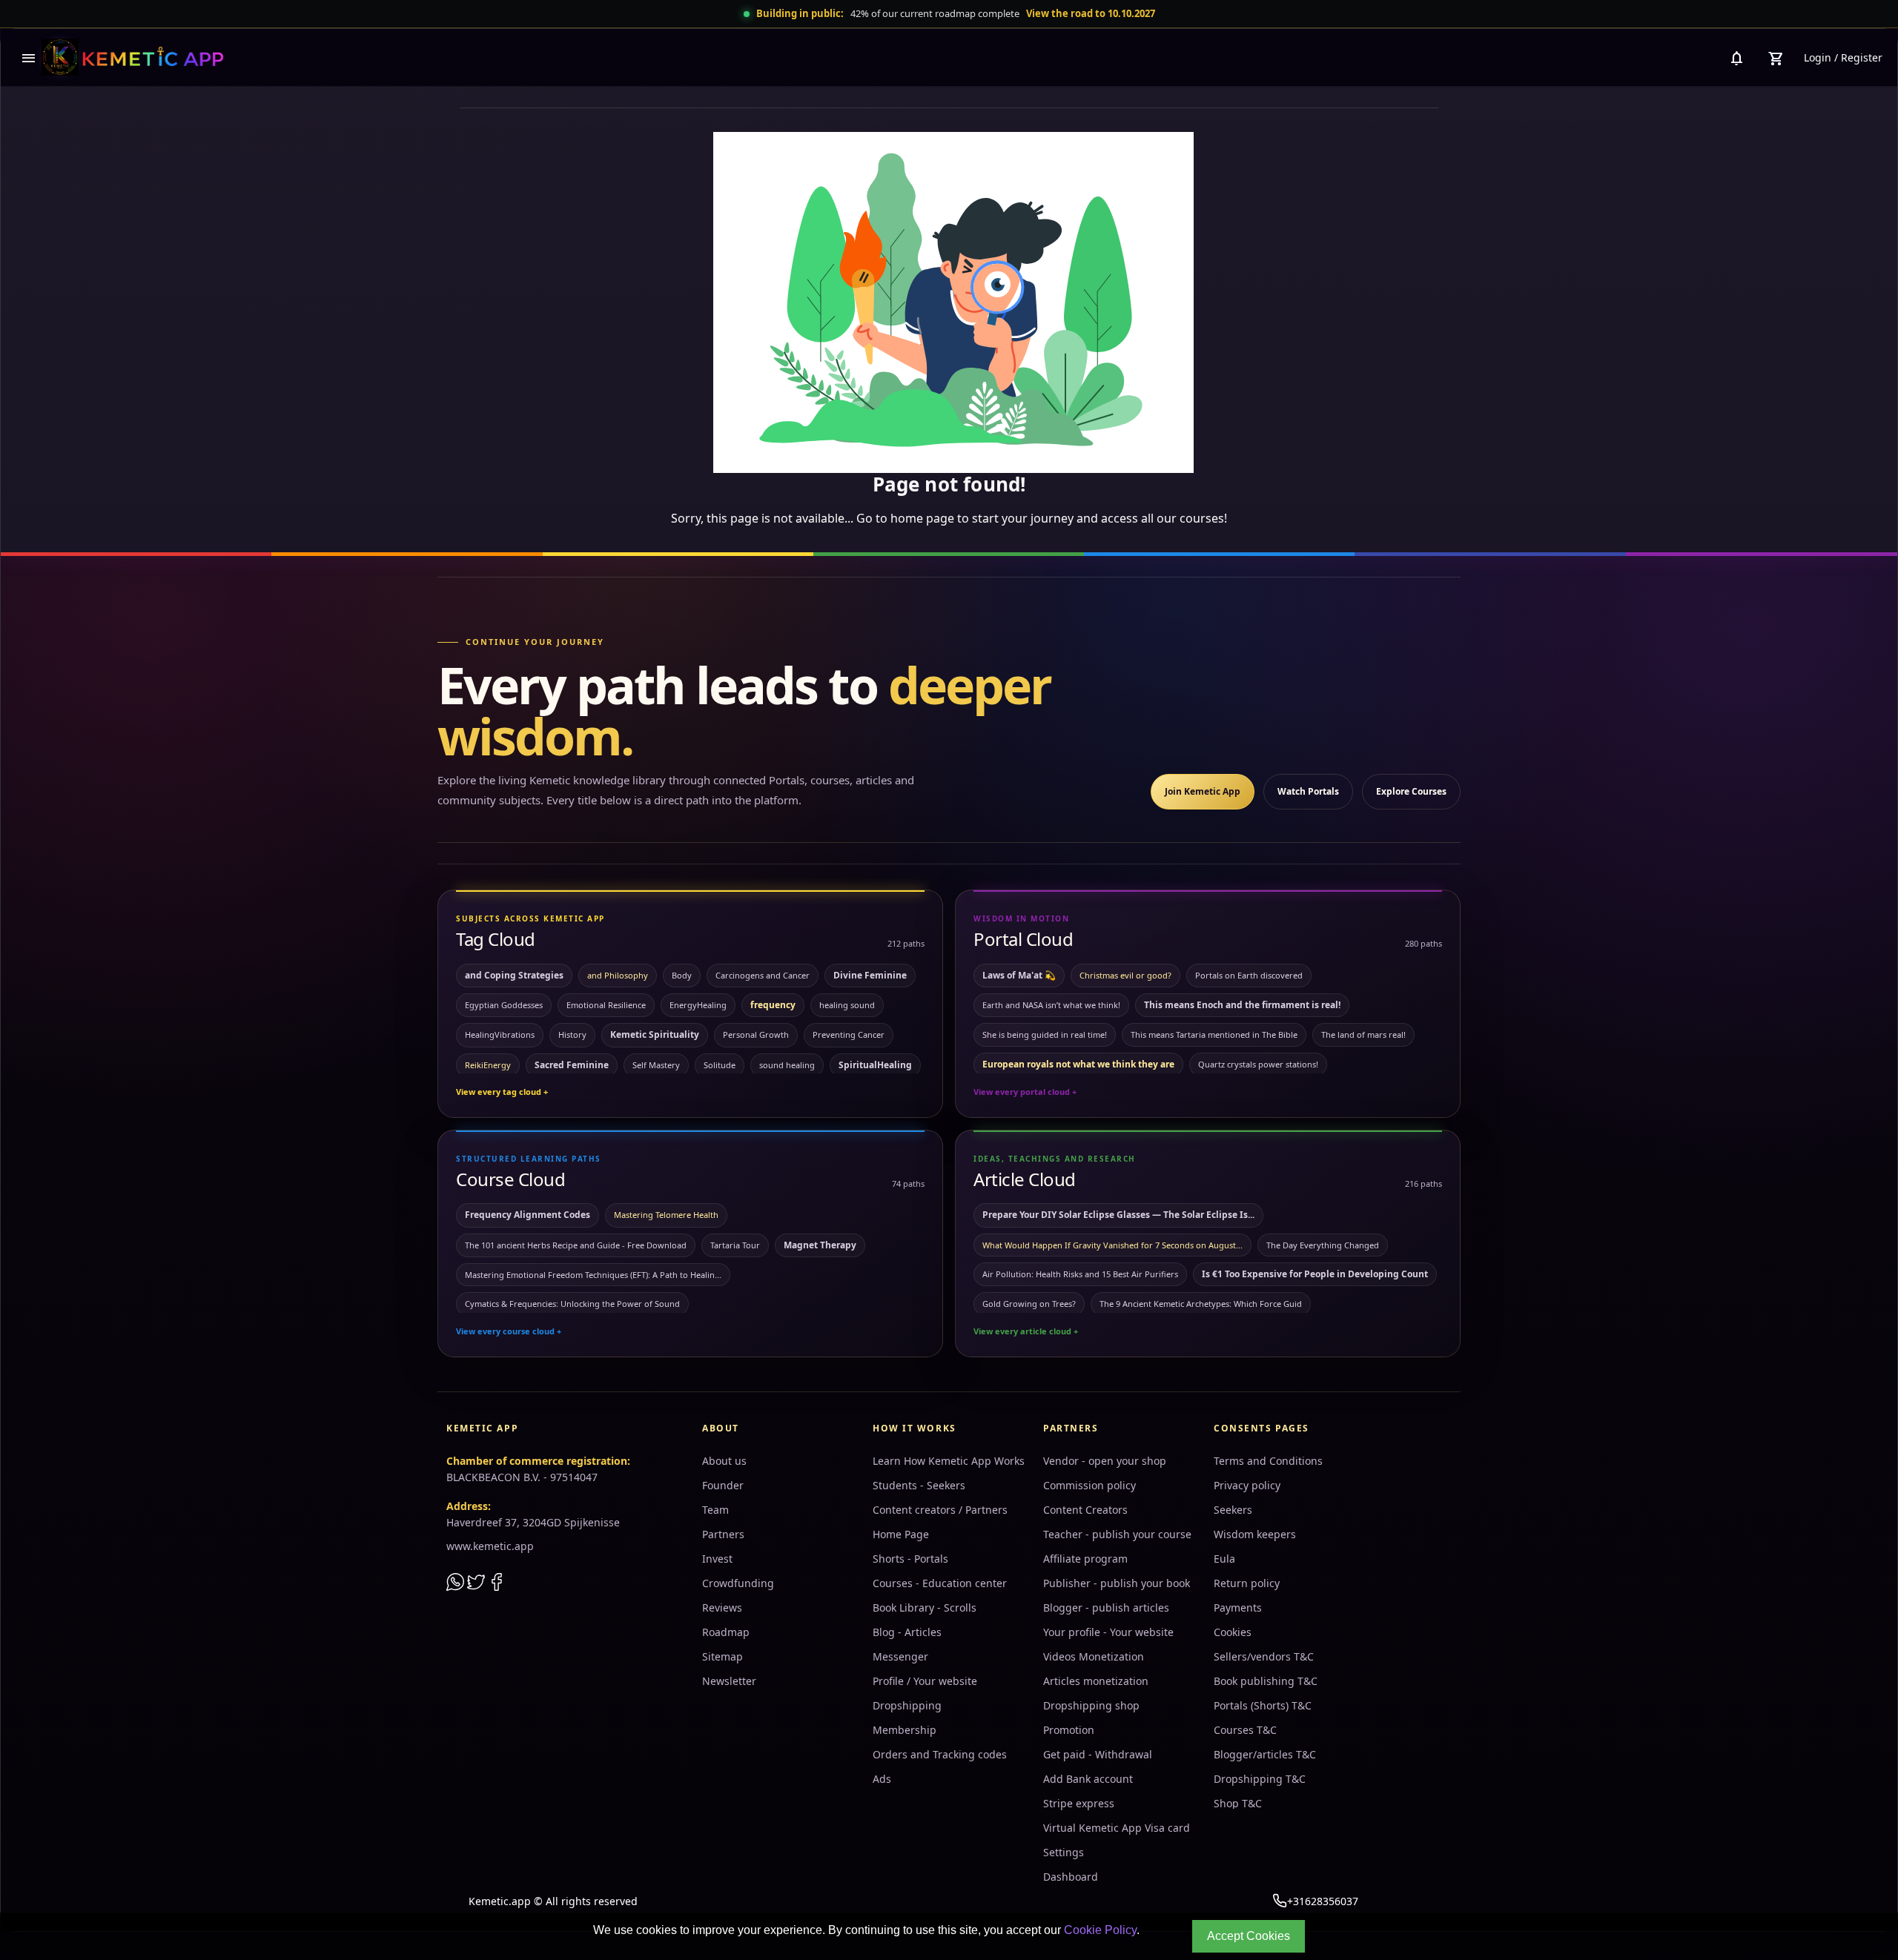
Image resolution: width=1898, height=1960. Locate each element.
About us (724, 1461)
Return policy (1247, 1583)
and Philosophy (618, 975)
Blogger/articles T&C (1265, 1754)
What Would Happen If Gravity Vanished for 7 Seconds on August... (1112, 1245)
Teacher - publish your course (1117, 1534)
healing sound (847, 1005)
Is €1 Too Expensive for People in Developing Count (1315, 1274)
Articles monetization (1096, 1681)
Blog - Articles (907, 1632)
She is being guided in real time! (1045, 1034)
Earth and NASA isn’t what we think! (1051, 1005)
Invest (717, 1559)
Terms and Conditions (1268, 1461)
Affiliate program (1085, 1559)
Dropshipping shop (1091, 1705)
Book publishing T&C (1266, 1681)
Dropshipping (907, 1705)
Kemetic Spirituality (655, 1034)
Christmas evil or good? (1125, 975)
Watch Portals (1308, 791)
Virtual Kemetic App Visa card (1117, 1828)
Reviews (722, 1608)
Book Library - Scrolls (925, 1608)
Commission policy (1089, 1485)
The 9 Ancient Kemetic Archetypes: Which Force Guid (1201, 1304)
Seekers (1233, 1510)
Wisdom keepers (1255, 1534)
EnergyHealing (698, 1005)
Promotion (1069, 1730)
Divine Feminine (870, 975)
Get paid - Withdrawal (1098, 1754)
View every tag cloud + (502, 1092)
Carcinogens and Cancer (763, 975)
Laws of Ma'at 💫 (1019, 975)
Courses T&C (1245, 1730)
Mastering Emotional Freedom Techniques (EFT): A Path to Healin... (593, 1275)
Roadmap (726, 1632)
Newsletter (729, 1681)
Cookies (1233, 1632)
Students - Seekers (919, 1485)
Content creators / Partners (940, 1510)
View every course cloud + (509, 1331)
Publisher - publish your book (1117, 1583)
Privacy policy (1247, 1485)
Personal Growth (756, 1034)
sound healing (787, 1065)
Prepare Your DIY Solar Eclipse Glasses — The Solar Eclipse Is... (1118, 1215)
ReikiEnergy (488, 1065)
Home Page (901, 1534)
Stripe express (1079, 1803)
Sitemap (723, 1656)
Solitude (720, 1065)
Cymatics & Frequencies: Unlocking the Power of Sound (572, 1304)
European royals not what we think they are (1078, 1064)
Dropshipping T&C (1260, 1779)
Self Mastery (656, 1065)
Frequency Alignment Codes (528, 1215)
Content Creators (1085, 1510)
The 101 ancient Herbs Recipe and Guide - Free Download (576, 1245)
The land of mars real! (1363, 1034)
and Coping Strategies (514, 975)
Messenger (900, 1656)
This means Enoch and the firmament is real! (1242, 1005)
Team (715, 1510)
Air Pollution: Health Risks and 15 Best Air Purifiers (1080, 1274)
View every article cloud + (1026, 1331)
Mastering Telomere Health (666, 1215)
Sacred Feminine (572, 1065)
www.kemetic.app (490, 1546)
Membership (905, 1730)
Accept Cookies (1249, 1936)
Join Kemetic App (1203, 791)
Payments (1238, 1608)
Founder (723, 1485)
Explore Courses (1411, 791)
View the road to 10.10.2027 (1091, 13)
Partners (723, 1534)
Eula (1224, 1559)
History (572, 1034)
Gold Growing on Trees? (1029, 1304)
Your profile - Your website (1108, 1632)
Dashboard (1071, 1877)
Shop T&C (1238, 1803)
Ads (882, 1779)
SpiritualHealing (875, 1065)
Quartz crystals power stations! (1258, 1064)
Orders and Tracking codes (940, 1754)
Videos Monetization (1094, 1656)
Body (682, 975)
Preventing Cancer (849, 1034)
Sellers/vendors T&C (1264, 1656)
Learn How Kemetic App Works (949, 1461)
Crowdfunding (738, 1583)
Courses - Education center (940, 1583)
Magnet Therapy (820, 1245)
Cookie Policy (1100, 1930)
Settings (1064, 1852)
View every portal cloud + (1025, 1092)
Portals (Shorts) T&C (1263, 1705)
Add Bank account (1088, 1779)
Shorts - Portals (910, 1559)
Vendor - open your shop (1105, 1461)
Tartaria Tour (735, 1245)
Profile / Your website (925, 1681)
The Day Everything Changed (1323, 1245)
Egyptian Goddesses (504, 1005)
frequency (773, 1005)
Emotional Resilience (606, 1005)
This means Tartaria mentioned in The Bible (1214, 1034)
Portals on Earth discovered (1249, 975)
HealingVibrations (500, 1034)
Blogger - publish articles (1106, 1608)
